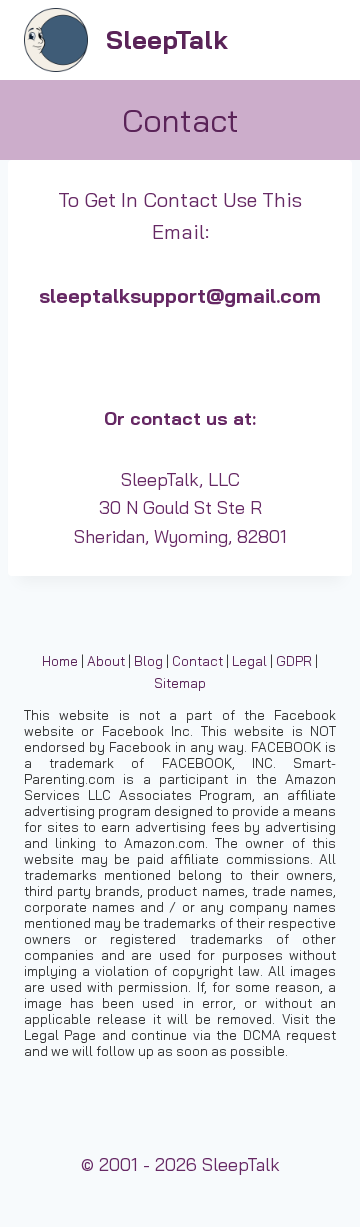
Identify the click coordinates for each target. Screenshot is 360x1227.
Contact (197, 661)
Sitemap (180, 683)
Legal (249, 661)
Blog (148, 661)
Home (60, 661)
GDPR (294, 661)
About (106, 661)
